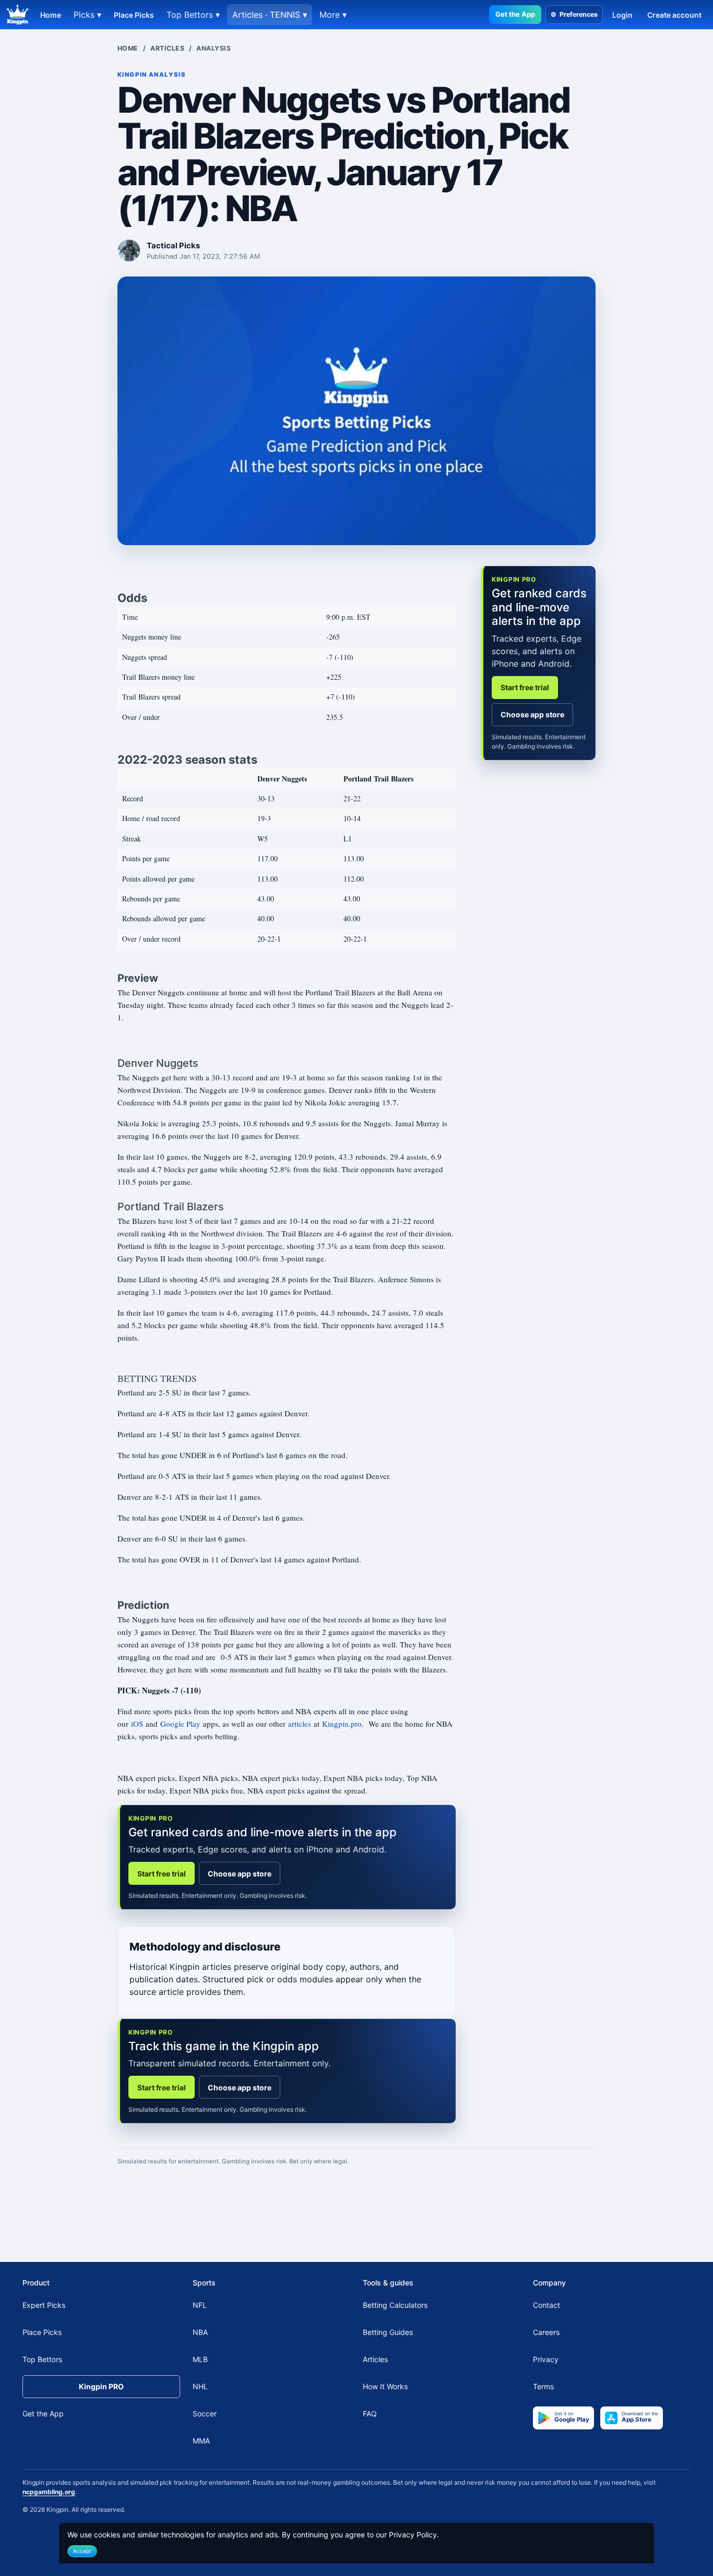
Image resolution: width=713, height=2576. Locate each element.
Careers (546, 2333)
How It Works (385, 2387)
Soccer (205, 2414)
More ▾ (333, 15)
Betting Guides (388, 2333)
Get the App (515, 14)
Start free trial (162, 1874)
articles (300, 1724)
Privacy (546, 2360)
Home (51, 15)
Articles (167, 48)
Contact (546, 2306)
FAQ (370, 2414)
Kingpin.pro (342, 1724)
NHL (200, 2387)
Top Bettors (42, 2360)
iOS (137, 1724)
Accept (82, 2551)
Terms (543, 2387)
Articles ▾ (270, 15)
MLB (200, 2360)
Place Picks (134, 15)
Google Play (180, 1724)
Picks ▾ (87, 15)
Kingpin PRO (101, 2387)
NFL (200, 2306)
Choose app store (240, 1874)
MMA (201, 2441)
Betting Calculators (395, 2306)
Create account (674, 15)
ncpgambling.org (49, 2492)
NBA (200, 2333)
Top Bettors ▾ (193, 15)
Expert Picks (44, 2306)
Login (622, 15)
